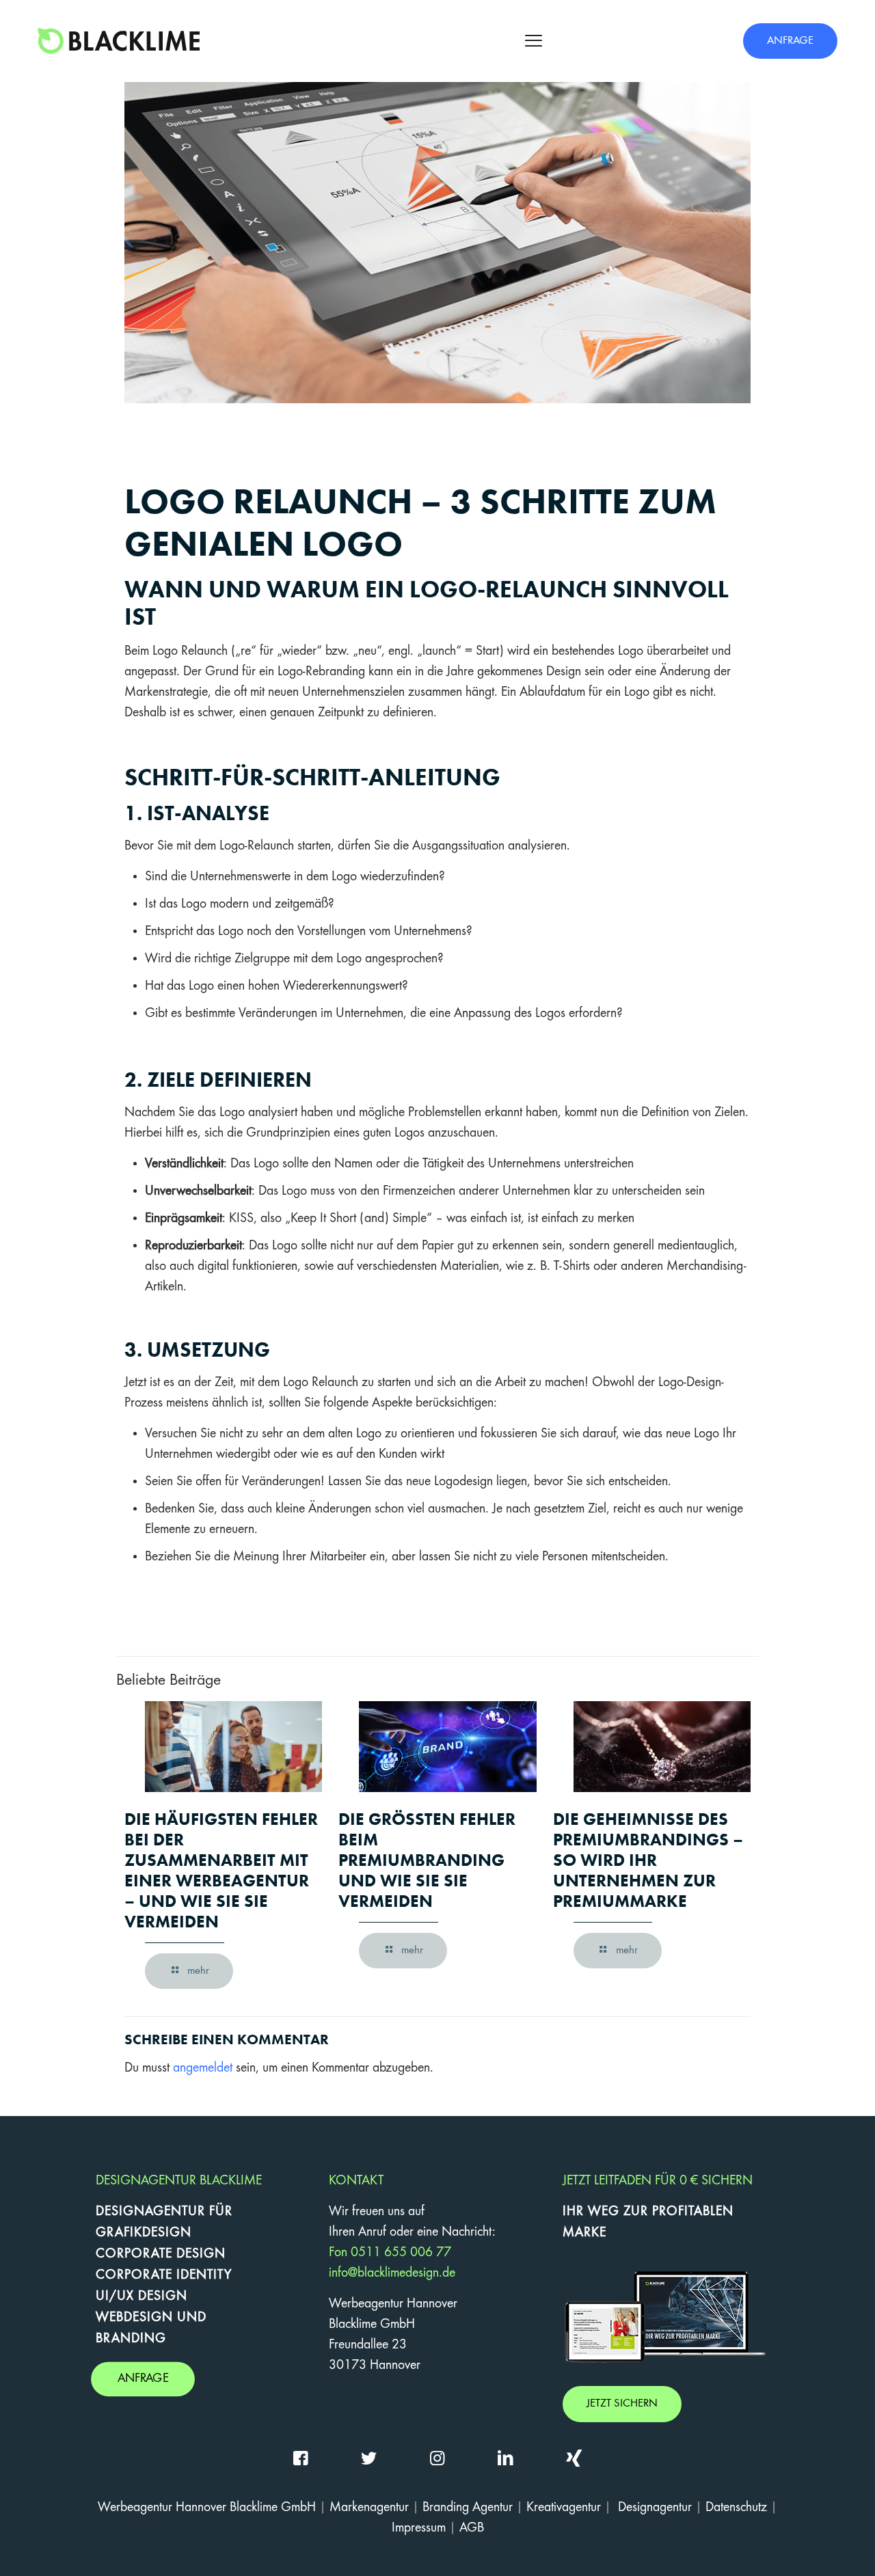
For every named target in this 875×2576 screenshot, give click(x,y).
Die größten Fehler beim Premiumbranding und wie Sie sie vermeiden (427, 1860)
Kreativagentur (564, 2508)
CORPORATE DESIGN (161, 2254)
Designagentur (655, 2508)
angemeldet (203, 2068)
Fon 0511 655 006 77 (390, 2253)
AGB (472, 2528)
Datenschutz (736, 2508)
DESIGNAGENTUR (150, 2212)
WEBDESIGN (134, 2318)
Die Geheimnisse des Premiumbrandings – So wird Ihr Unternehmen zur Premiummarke (648, 1860)
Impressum (419, 2528)
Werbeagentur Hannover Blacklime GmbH (207, 2508)
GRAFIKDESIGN (144, 2233)
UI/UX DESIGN (142, 2296)
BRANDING (131, 2339)
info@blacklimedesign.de (392, 2273)
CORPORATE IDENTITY (164, 2275)
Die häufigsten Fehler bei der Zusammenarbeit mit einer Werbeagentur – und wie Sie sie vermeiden (221, 1870)
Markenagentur (369, 2508)
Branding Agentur (468, 2508)
